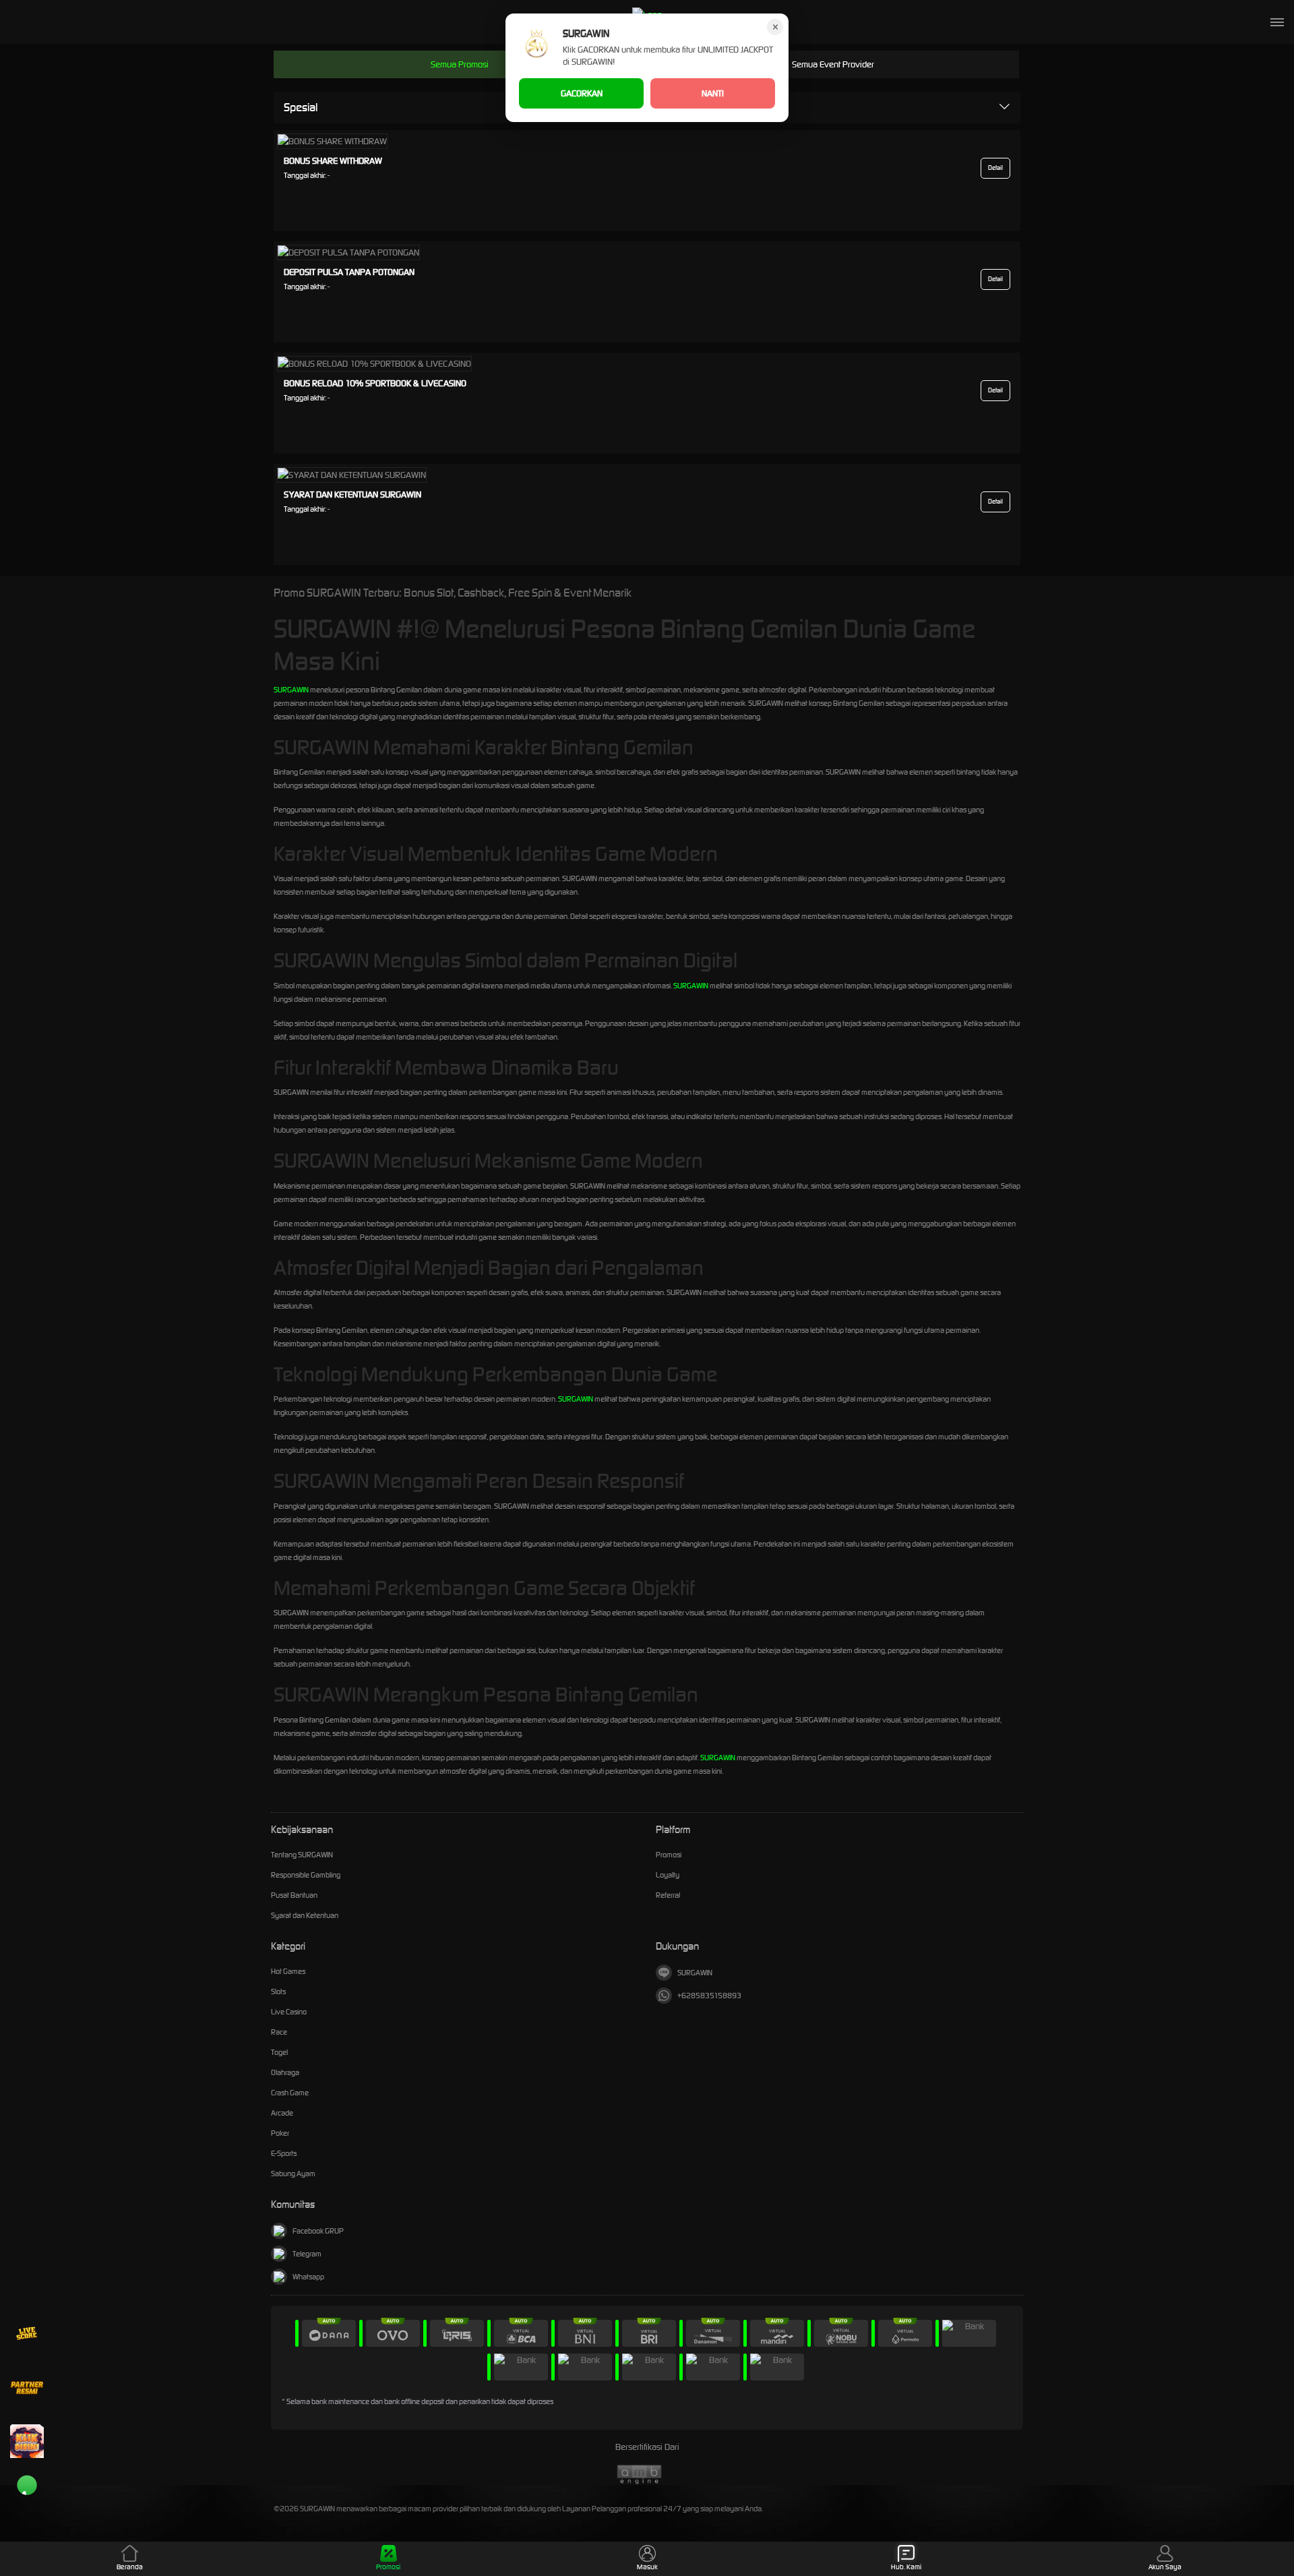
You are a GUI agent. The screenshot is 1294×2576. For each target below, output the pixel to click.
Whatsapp (308, 2277)
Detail (995, 168)
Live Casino (289, 2012)
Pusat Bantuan (294, 1895)
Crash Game (290, 2093)
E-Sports (284, 2153)
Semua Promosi (460, 64)
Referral (668, 1895)
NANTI (713, 93)
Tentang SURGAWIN (302, 1855)
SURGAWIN (291, 690)
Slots (278, 1991)
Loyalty (668, 1875)
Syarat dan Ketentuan (305, 1915)
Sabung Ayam (293, 2174)
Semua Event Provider (833, 64)
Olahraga (285, 2072)
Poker (280, 2133)
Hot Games (288, 1971)
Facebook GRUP (318, 2231)
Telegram (307, 2254)
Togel (279, 2052)
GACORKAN (582, 93)
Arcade (282, 2113)
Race (279, 2032)
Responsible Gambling (306, 1875)
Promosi (669, 1855)
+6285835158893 (709, 1996)
